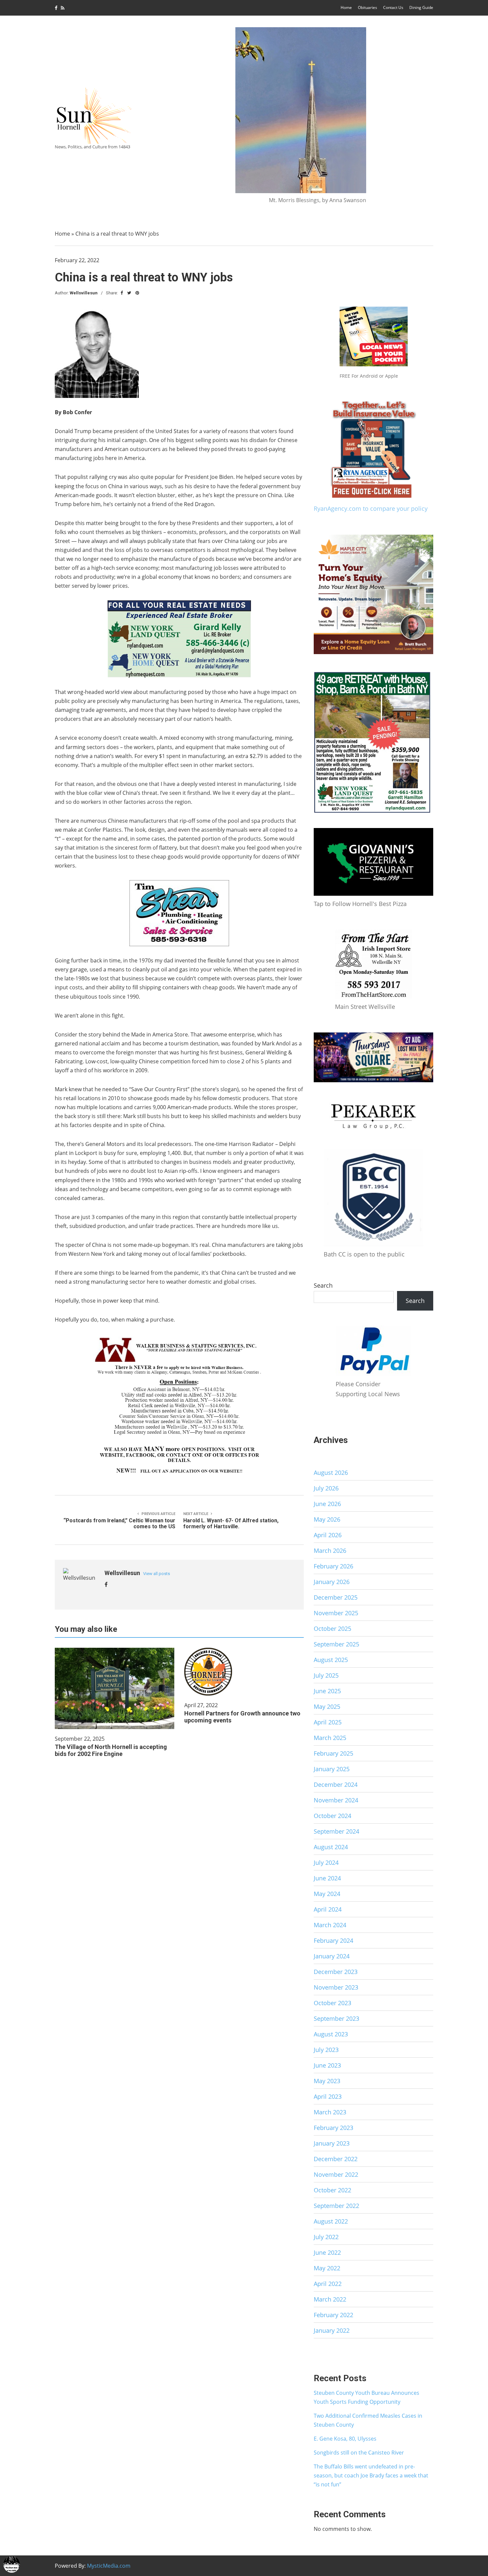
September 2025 (336, 1644)
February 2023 (333, 2128)
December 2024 (336, 1784)
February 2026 (333, 1566)
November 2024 (336, 1800)
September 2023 (336, 2018)
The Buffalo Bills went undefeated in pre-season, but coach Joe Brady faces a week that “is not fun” (371, 2475)
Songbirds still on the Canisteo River (359, 2453)
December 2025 (336, 1597)
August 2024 (331, 1847)
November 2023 (336, 1987)
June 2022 (327, 2252)
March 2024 (330, 1925)
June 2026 (327, 1504)
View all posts (157, 1574)
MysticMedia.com (109, 2566)
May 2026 (327, 1519)
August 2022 (331, 2221)
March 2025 (330, 1738)
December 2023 (336, 1972)
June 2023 (327, 2065)
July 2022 (326, 2237)
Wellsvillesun (84, 293)
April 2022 (328, 2284)
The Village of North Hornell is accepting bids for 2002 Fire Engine (111, 1750)
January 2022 (332, 2330)
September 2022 (336, 2206)
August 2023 (331, 2034)
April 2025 (328, 1722)
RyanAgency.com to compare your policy (371, 508)
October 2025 (332, 1629)
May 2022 (327, 2268)
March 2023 (330, 2112)
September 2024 (336, 1831)
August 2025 (331, 1660)
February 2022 (333, 2315)
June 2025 (327, 1691)
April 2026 (328, 1535)
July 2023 (326, 2050)
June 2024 (327, 1878)
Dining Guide (421, 7)
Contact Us (393, 7)
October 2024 (332, 1816)
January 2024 (332, 1956)
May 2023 (327, 2081)
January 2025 (332, 1769)
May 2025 (327, 1706)
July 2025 (326, 1675)
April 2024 (328, 1909)
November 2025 (336, 1613)
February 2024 (333, 1940)
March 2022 (330, 2299)
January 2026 (332, 1582)
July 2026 (326, 1488)
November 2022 (336, 2174)
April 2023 (328, 2096)
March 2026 (330, 1551)
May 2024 (327, 1894)
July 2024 (326, 1862)
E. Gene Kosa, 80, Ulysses (345, 2439)
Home (346, 7)
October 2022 (332, 2190)
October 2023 (332, 2003)
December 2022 (336, 2159)
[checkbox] (12, 2564)
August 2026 (331, 1473)
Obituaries (367, 7)
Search (323, 1285)
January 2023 (332, 2143)
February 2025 (333, 1753)
